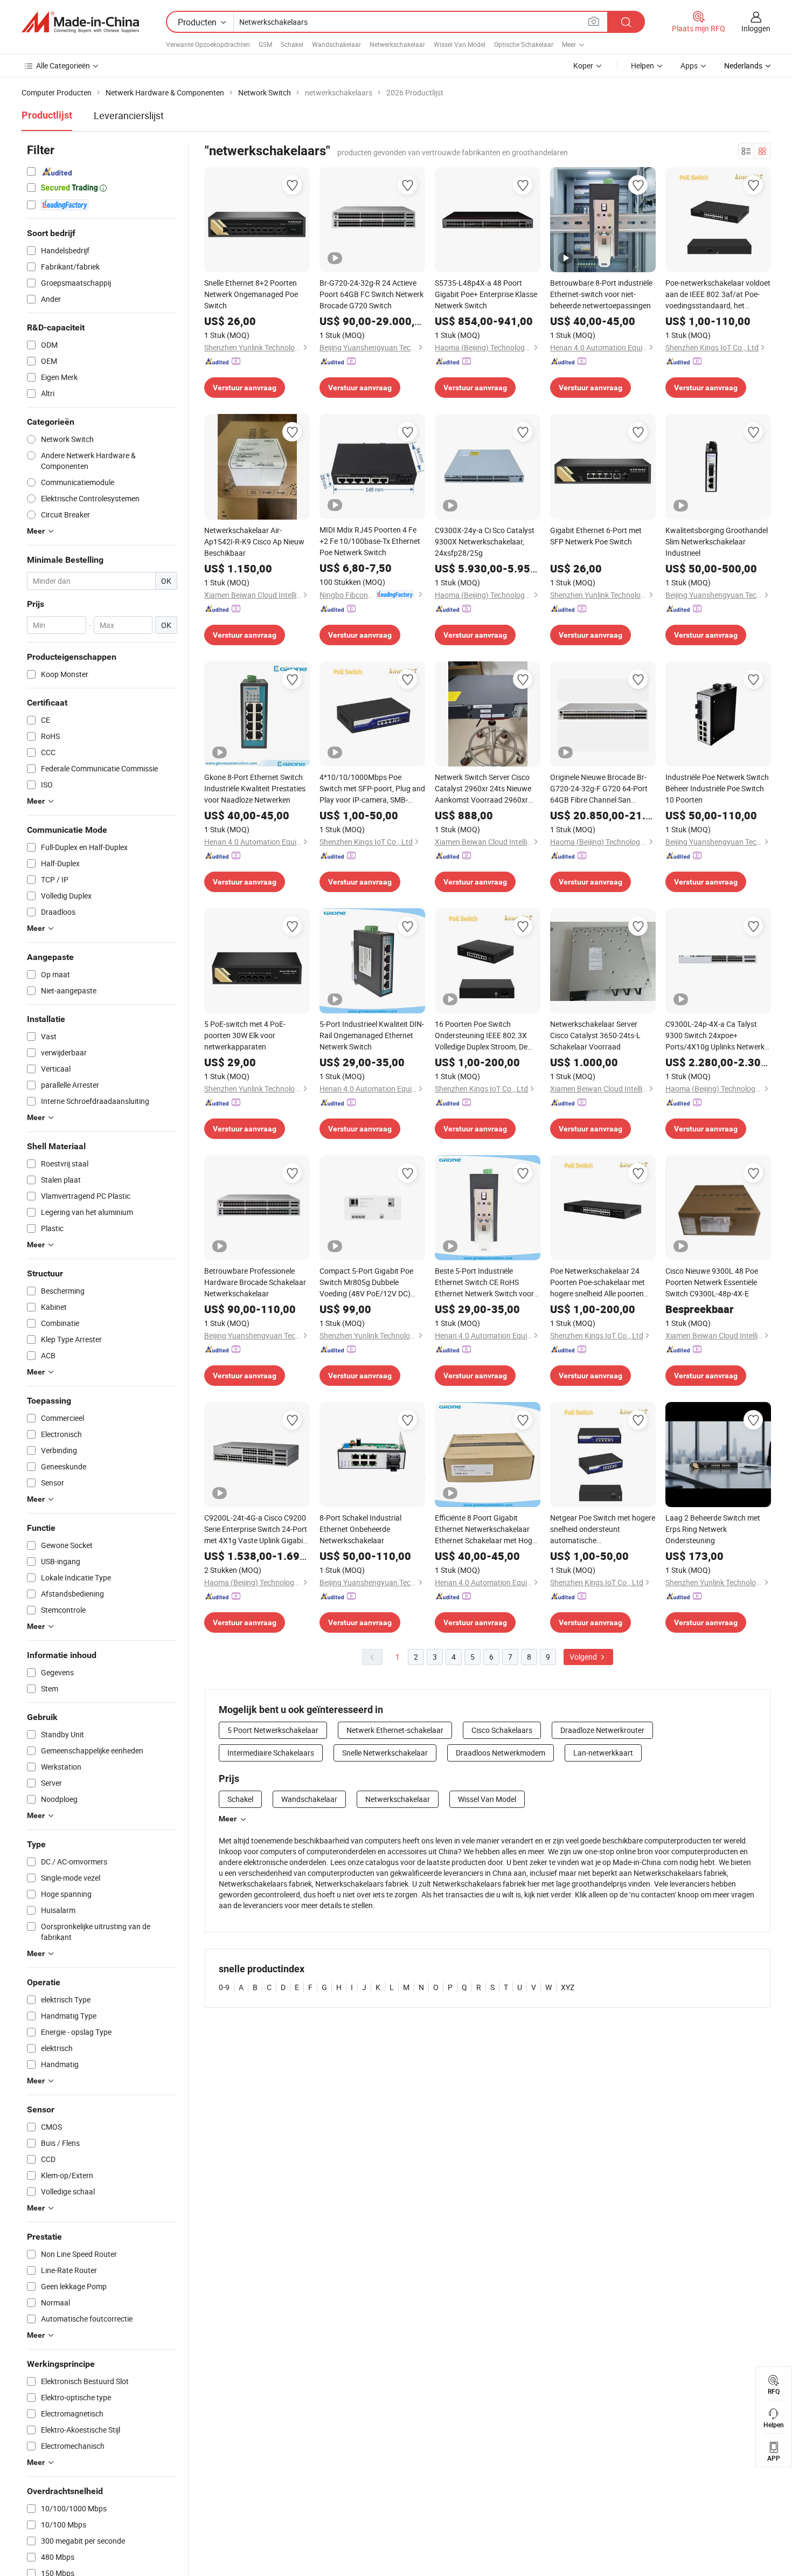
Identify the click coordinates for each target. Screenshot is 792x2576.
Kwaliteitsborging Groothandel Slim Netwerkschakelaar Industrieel (717, 541)
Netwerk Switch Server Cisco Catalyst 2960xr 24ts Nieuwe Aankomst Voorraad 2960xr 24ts (483, 789)
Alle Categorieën (63, 65)
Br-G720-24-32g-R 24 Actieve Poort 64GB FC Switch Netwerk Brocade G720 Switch (371, 294)
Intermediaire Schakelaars (271, 1753)
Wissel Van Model (460, 44)
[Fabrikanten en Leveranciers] (80, 22)
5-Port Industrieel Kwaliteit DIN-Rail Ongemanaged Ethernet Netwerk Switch (372, 1035)
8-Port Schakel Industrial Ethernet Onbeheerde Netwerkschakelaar (360, 1529)
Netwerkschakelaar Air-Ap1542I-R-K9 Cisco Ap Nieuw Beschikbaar (254, 541)
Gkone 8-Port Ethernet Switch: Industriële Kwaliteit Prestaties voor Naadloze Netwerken (255, 788)
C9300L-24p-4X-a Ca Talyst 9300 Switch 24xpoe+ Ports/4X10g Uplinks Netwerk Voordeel (715, 1035)
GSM (265, 44)
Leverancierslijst (129, 115)
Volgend (584, 1657)
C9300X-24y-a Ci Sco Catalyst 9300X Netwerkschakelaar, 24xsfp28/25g (485, 541)
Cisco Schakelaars (502, 1730)
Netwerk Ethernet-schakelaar (395, 1730)
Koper (583, 65)
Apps (689, 65)
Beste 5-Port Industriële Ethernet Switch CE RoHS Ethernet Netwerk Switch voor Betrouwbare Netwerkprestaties (484, 1282)
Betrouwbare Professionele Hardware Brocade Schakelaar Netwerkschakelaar (255, 1282)
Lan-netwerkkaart (603, 1753)
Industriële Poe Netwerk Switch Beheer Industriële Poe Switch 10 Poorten (717, 788)
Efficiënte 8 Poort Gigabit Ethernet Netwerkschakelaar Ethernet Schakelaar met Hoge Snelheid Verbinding (485, 1529)
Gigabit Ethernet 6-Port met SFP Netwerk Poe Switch (596, 536)
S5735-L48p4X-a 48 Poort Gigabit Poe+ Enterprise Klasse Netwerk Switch (486, 294)
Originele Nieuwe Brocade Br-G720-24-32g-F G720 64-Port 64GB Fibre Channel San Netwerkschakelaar (599, 789)
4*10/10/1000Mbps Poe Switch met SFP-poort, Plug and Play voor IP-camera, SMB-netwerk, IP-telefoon (372, 789)
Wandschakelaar (336, 44)
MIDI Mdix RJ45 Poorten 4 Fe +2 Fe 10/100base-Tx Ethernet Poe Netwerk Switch (370, 541)
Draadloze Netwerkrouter (602, 1730)
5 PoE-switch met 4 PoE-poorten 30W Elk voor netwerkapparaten (245, 1035)
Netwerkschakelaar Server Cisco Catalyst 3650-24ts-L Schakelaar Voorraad (595, 1035)
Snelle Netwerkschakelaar (385, 1753)
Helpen (642, 65)
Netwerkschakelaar (397, 44)
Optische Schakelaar (524, 44)
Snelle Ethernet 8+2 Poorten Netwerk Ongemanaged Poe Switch (251, 294)
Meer (228, 1819)
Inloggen (756, 28)
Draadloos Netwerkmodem (501, 1753)
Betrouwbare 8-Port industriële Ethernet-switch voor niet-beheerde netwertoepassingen (601, 294)
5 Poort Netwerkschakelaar (273, 1730)
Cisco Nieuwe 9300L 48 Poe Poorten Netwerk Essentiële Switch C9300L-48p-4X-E (712, 1282)
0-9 (224, 1987)
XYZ (568, 1987)
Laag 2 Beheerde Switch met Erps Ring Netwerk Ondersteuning (713, 1529)
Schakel (292, 44)
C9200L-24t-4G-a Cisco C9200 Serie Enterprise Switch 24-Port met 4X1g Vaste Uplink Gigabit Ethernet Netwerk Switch (256, 1529)
